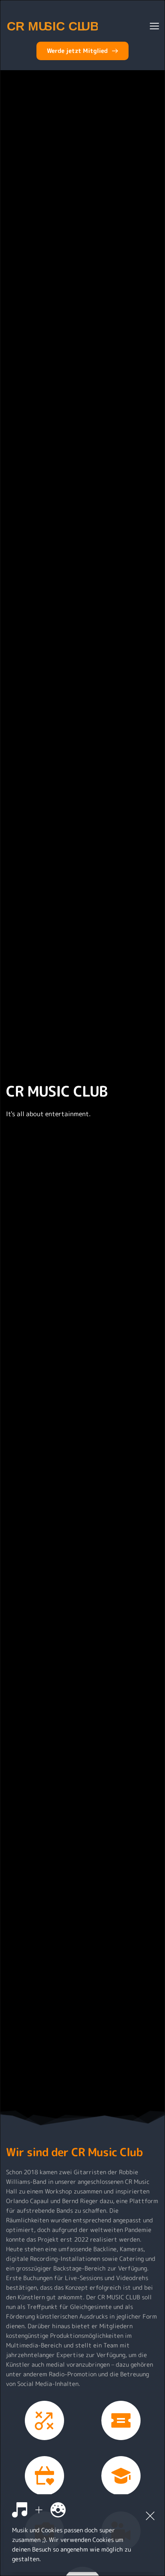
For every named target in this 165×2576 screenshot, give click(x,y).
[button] (154, 26)
